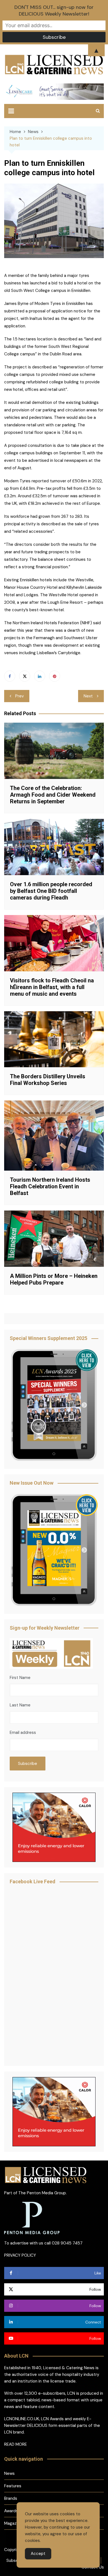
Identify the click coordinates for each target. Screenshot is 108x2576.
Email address (23, 1732)
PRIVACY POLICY (20, 2255)
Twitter (25, 676)
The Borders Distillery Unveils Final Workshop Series (48, 1080)
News (9, 2473)
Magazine (13, 2523)
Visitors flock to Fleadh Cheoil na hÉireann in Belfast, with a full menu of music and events (52, 987)
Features (13, 2486)
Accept (38, 2554)
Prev (20, 696)
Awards (11, 2511)
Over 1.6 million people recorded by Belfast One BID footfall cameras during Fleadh (51, 891)
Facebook (10, 676)
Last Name (20, 1705)
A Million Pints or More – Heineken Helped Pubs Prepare (54, 1279)
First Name (20, 1678)
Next (88, 696)
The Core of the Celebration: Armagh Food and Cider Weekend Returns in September (53, 795)
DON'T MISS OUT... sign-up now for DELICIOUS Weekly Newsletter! (54, 11)
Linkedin (40, 676)
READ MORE (16, 2444)
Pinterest (55, 676)
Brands (11, 2498)
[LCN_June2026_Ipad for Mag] (54, 1550)
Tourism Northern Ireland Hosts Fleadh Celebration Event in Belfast (50, 1186)
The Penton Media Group (42, 2193)
